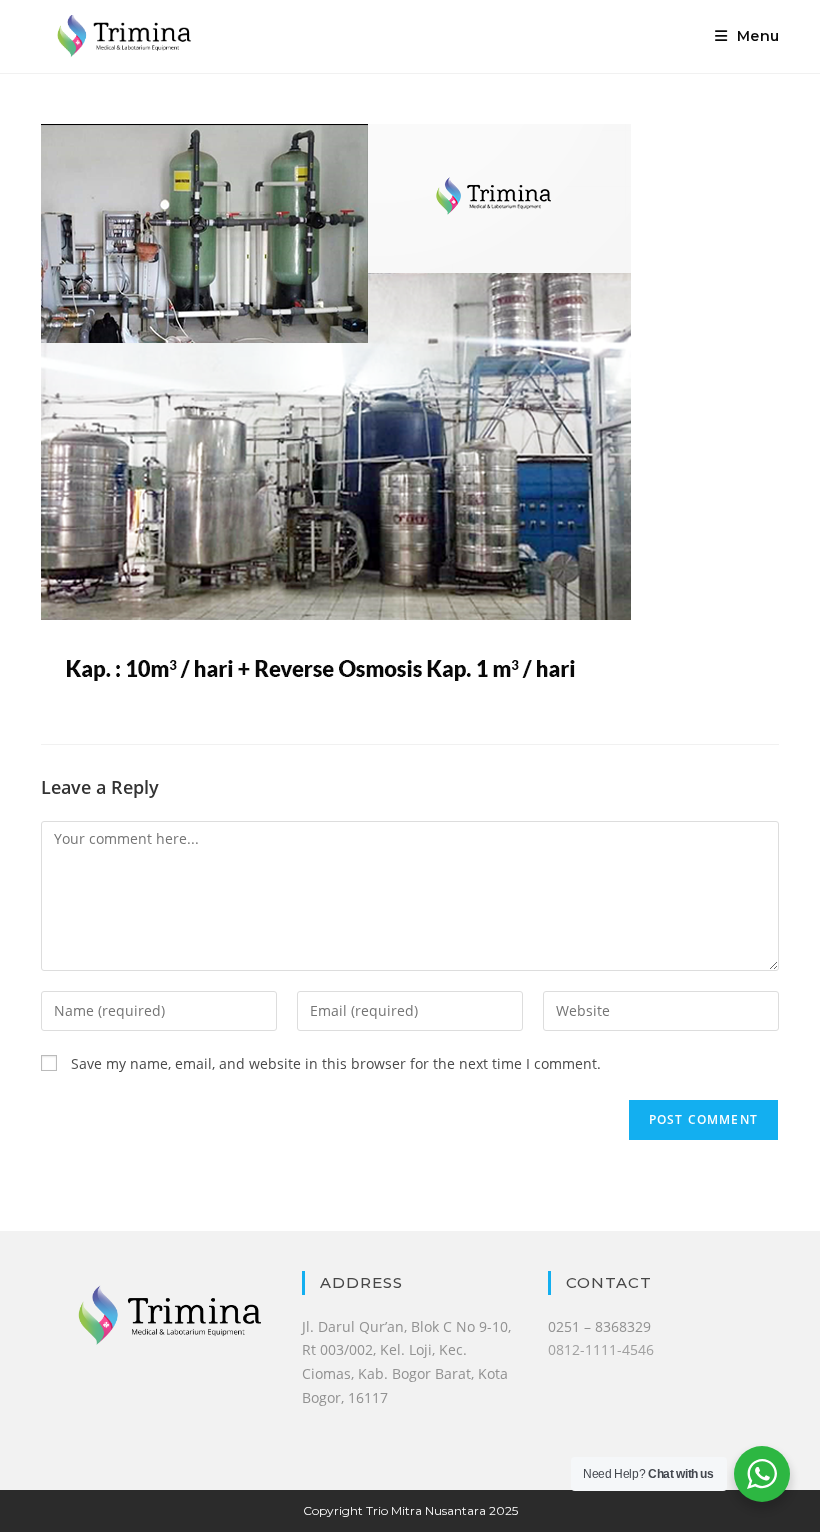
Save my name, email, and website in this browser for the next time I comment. (336, 1063)
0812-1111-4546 (601, 1349)
